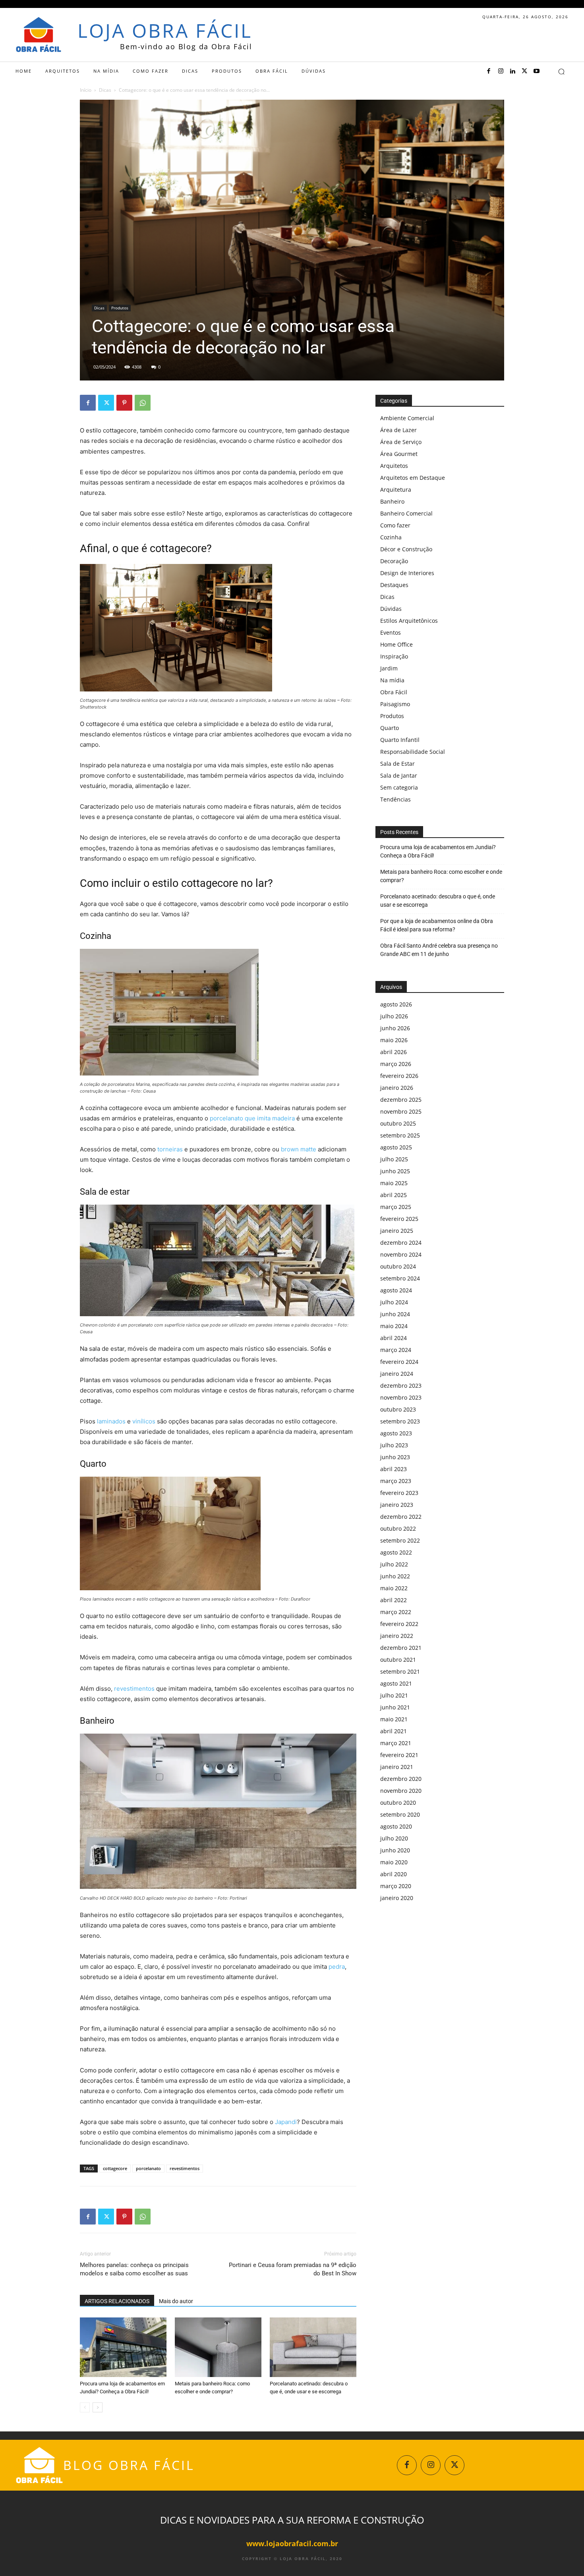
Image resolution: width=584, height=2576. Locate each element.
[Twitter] (524, 71)
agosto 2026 (396, 1004)
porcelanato (148, 2168)
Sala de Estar (397, 764)
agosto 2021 (396, 1683)
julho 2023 (394, 1445)
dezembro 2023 (401, 1386)
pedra (337, 1967)
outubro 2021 (398, 1660)
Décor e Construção (406, 549)
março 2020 (396, 1886)
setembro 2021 (400, 1671)
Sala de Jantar (399, 775)
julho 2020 (394, 1838)
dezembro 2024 (401, 1243)
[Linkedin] (512, 71)
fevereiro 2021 (399, 1755)
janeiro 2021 (397, 1767)
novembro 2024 (401, 1254)
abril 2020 (394, 1874)
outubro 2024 (398, 1266)
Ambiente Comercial (407, 418)
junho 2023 (395, 1457)
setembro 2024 (400, 1278)
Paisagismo (395, 704)
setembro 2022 (400, 1540)
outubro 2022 (398, 1528)
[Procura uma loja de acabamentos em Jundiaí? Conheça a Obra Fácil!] (123, 2347)
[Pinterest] (124, 403)
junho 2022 (395, 1576)
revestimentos (134, 1689)
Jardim (389, 668)
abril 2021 (394, 1731)
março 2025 (396, 1207)
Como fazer (395, 525)
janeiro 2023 (397, 1505)
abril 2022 (394, 1600)
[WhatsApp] (143, 403)
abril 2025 (394, 1195)
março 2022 (396, 1612)
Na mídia (392, 680)
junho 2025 (395, 1171)
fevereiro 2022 (399, 1624)
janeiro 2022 (397, 1636)
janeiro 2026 (397, 1088)
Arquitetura (396, 490)
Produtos (120, 308)
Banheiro (392, 501)
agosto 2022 (396, 1552)
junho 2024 (395, 1314)
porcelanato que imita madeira (252, 1118)
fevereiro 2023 (399, 1493)
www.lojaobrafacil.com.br (292, 2543)
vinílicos (144, 1421)
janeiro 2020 (397, 1898)
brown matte (299, 1149)
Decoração (394, 561)
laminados (111, 1421)
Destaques (394, 585)
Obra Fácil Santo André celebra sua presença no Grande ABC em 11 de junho (439, 950)
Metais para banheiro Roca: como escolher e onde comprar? (441, 876)
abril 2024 (394, 1338)
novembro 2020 (401, 1791)
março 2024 (396, 1350)
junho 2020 (395, 1850)
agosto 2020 (396, 1826)
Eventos (391, 632)
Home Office (396, 644)
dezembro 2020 (401, 1779)
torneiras (170, 1149)
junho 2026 (395, 1028)
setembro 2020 (400, 1814)
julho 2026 (394, 1016)
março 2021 (396, 1743)
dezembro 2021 (401, 1648)
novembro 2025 (401, 1111)
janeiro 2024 (397, 1374)
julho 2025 (394, 1159)
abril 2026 (394, 1052)
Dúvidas (391, 609)
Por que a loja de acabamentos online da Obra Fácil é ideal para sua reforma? (437, 925)
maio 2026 (394, 1040)
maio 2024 (394, 1326)
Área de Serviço (401, 442)
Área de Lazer (398, 430)
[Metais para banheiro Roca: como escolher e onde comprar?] (218, 2347)
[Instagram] (501, 71)
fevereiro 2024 (399, 1362)
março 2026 (396, 1064)
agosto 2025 (396, 1147)
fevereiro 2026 (399, 1076)
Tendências (395, 799)
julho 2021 (394, 1695)
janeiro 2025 (397, 1231)
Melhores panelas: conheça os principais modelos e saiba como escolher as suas (134, 2269)
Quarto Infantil (400, 740)
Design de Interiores (407, 573)
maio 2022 (394, 1588)
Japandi (286, 2122)
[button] (561, 71)
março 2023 (396, 1481)
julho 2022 (394, 1564)
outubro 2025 (398, 1123)
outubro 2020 (398, 1803)
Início (86, 90)
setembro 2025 (400, 1135)
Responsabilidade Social (413, 752)
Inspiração (394, 656)
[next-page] (98, 2407)
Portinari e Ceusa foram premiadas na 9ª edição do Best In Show (293, 2269)
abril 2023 (394, 1469)
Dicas (105, 90)
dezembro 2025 (401, 1100)
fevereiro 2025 (399, 1219)
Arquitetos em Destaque (413, 478)
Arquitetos (394, 466)
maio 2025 (394, 1183)
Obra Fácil (394, 692)
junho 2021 (395, 1707)
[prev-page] (85, 2407)
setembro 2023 (400, 1421)
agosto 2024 (396, 1290)
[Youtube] (536, 71)
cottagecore (115, 2168)
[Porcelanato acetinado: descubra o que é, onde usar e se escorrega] (313, 2347)
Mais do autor (176, 2301)
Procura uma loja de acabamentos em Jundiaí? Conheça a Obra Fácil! (438, 851)
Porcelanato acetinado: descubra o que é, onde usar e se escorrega (438, 901)
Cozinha (391, 537)
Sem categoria (399, 787)
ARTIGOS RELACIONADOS (117, 2301)
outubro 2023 (398, 1409)
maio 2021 (394, 1719)
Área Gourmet (399, 454)
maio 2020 (394, 1862)
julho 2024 (394, 1302)
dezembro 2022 (401, 1517)
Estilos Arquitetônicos (409, 621)
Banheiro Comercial (406, 513)
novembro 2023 (401, 1397)
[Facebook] (489, 71)
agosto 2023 (396, 1433)
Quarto (390, 728)
